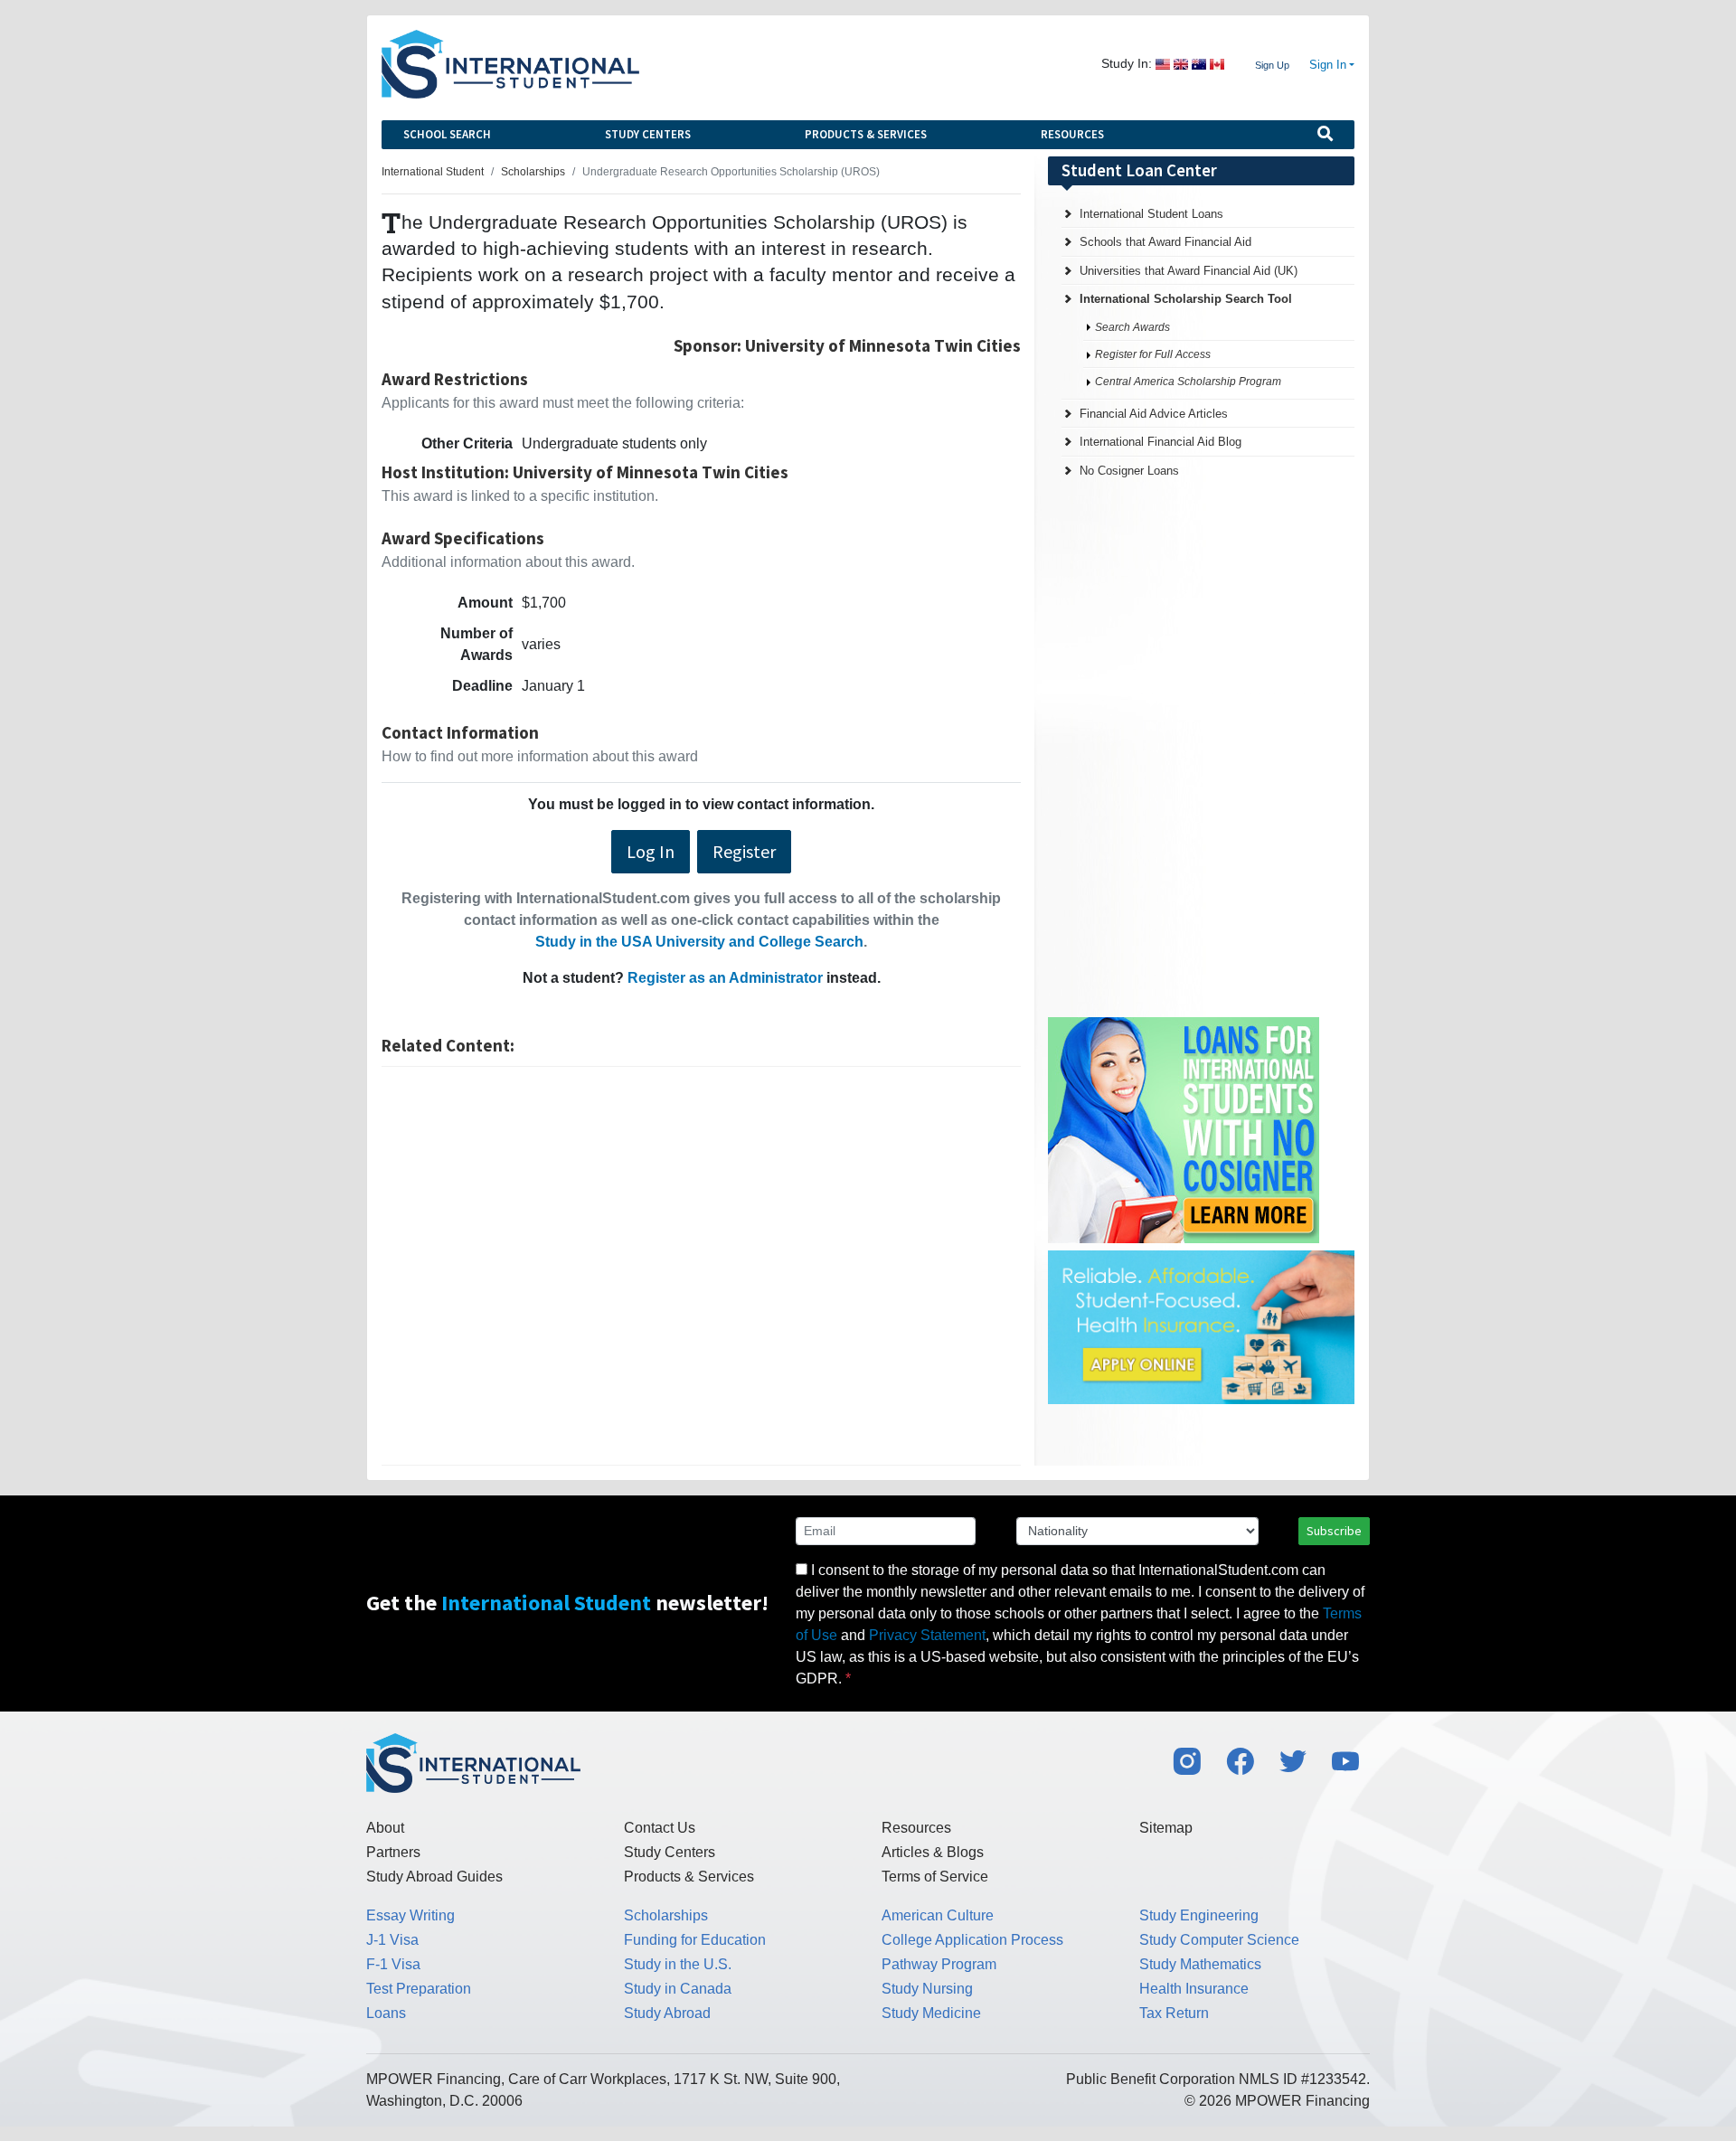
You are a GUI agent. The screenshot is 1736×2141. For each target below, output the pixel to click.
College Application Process (972, 1940)
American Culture (938, 1915)
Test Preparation (419, 1989)
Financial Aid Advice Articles (1154, 414)
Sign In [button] (1328, 65)
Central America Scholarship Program (1188, 382)
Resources (1072, 134)
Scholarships (666, 1915)
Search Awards (1132, 327)
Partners (393, 1852)
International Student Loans (1151, 214)
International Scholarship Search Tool (1186, 299)
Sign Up (1272, 65)
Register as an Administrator (725, 978)
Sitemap (1166, 1828)
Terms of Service (935, 1877)
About (385, 1828)
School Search (447, 134)
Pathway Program (939, 1964)
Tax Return (1174, 2013)
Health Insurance (1194, 1989)
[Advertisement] (701, 1266)
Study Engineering (1199, 1915)
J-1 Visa (392, 1940)
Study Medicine (931, 2013)
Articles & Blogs (933, 1852)
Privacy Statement (927, 1635)
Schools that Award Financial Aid (1165, 242)
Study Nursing (927, 1989)
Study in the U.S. (678, 1964)
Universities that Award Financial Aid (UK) (1189, 271)
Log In (651, 851)
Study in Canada (678, 1989)
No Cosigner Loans (1129, 471)
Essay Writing (410, 1915)
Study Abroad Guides (434, 1877)
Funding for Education (695, 1940)
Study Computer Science (1219, 1940)
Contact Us (660, 1828)
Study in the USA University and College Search (699, 942)
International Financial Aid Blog (1160, 442)
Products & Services (866, 134)
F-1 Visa (393, 1964)
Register (744, 851)
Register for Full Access (1153, 354)
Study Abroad (667, 2013)
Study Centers (648, 134)
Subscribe (1334, 1531)
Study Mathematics (1200, 1964)
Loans (386, 2013)
